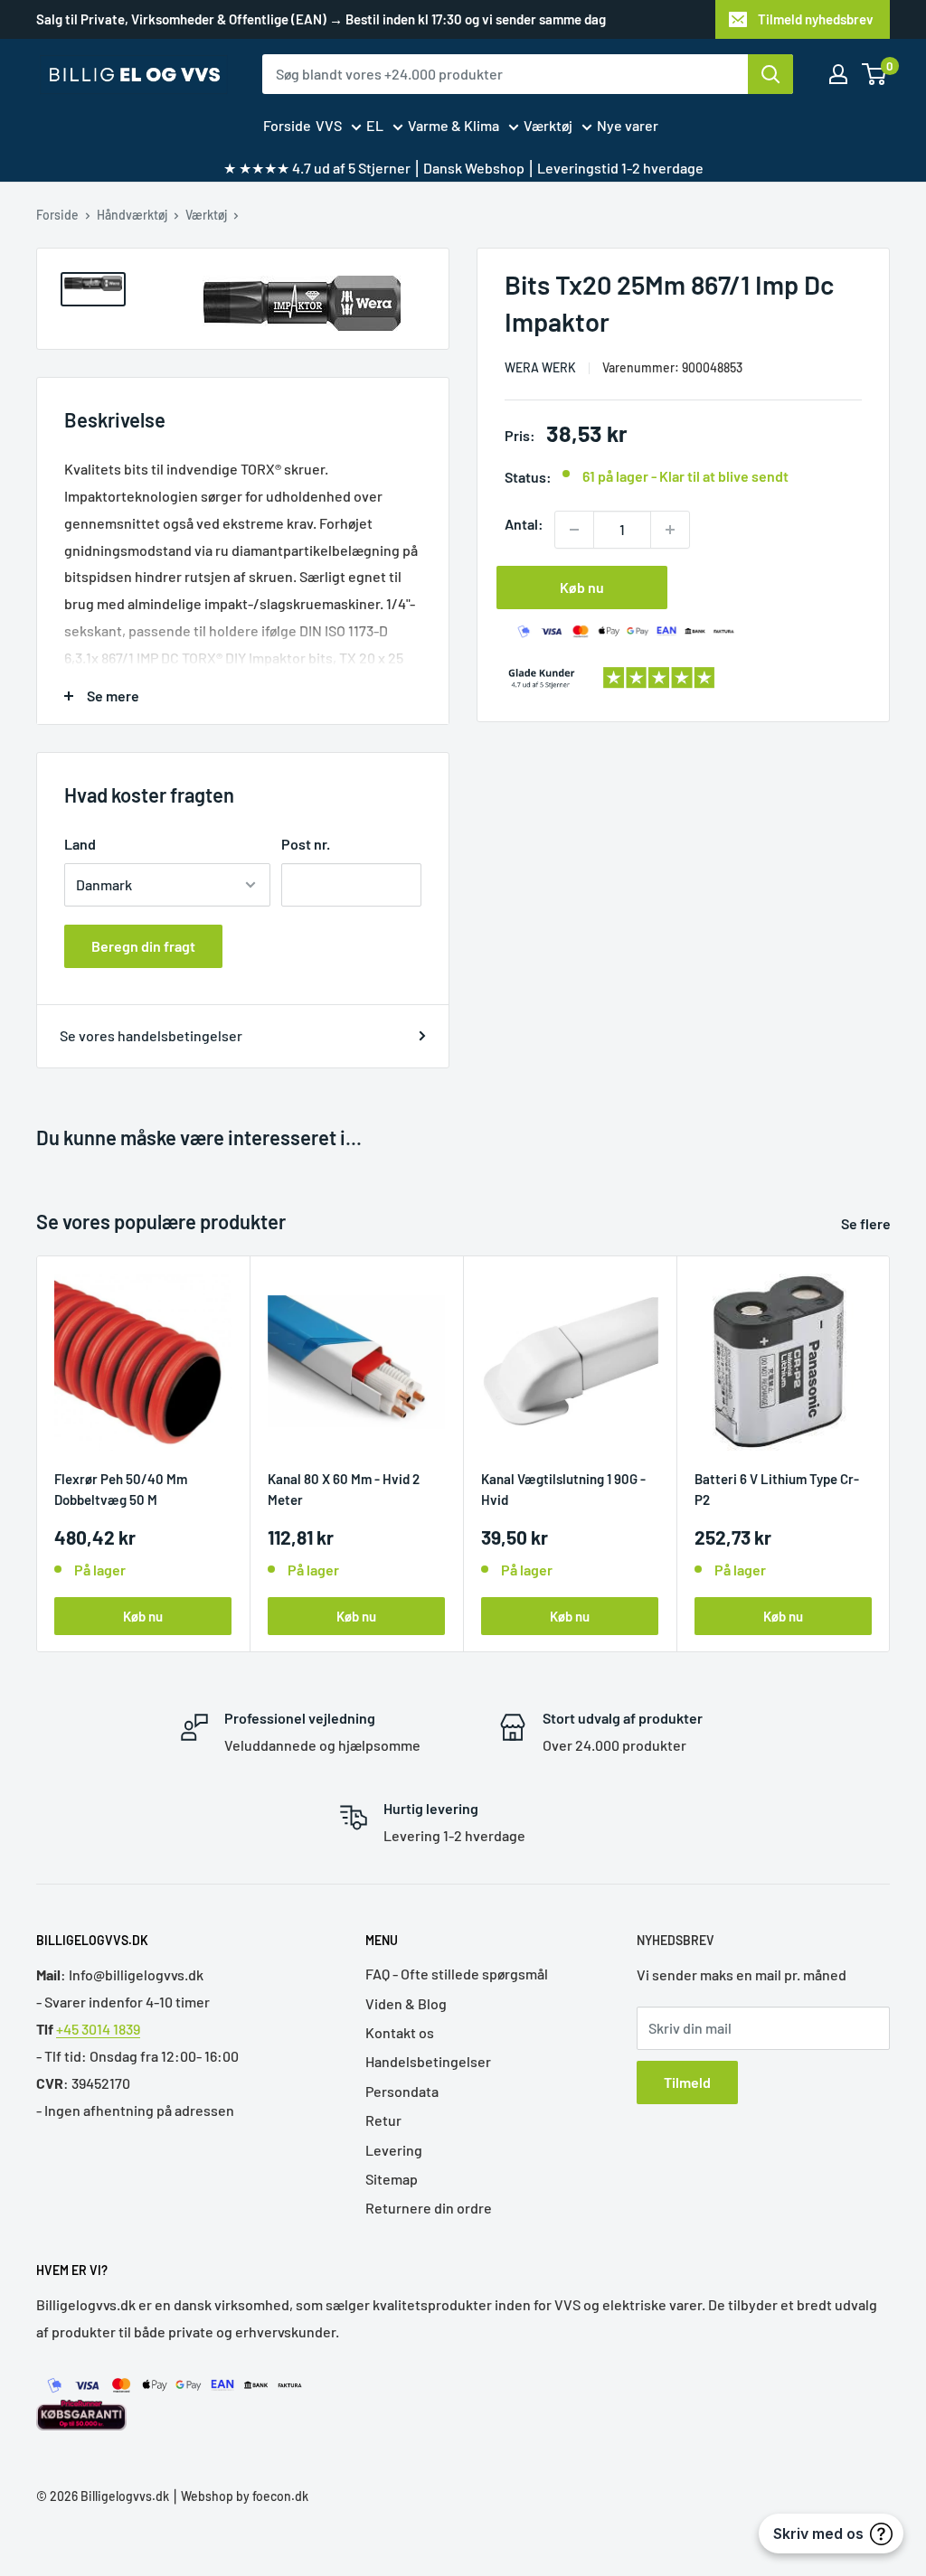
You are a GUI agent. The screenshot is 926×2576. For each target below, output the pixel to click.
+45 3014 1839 (98, 2029)
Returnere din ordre (429, 2208)
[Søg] (770, 74)
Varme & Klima (454, 125)
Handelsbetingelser (428, 2061)
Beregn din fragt (143, 946)
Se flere (867, 1223)
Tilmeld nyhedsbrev (816, 19)
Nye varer (628, 125)
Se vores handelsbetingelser (151, 1035)
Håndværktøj (132, 215)
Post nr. (306, 844)
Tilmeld (687, 2082)
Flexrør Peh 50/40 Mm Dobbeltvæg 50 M (121, 1489)
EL (375, 125)
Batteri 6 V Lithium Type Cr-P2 (777, 1489)
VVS (329, 125)
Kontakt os (400, 2032)
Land (80, 844)
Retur (383, 2120)
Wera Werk (540, 367)
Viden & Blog (406, 2003)
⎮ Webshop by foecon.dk (239, 2496)
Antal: (524, 524)
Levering (394, 2150)
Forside (287, 125)
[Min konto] (838, 74)
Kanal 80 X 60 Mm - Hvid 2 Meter (344, 1489)
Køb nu (582, 587)
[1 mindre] (574, 530)
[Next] (890, 1454)
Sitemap (392, 2179)
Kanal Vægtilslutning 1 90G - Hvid (563, 1489)
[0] (875, 74)
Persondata (402, 2091)
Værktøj (548, 125)
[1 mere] (670, 530)
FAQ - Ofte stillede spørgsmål (457, 1974)
